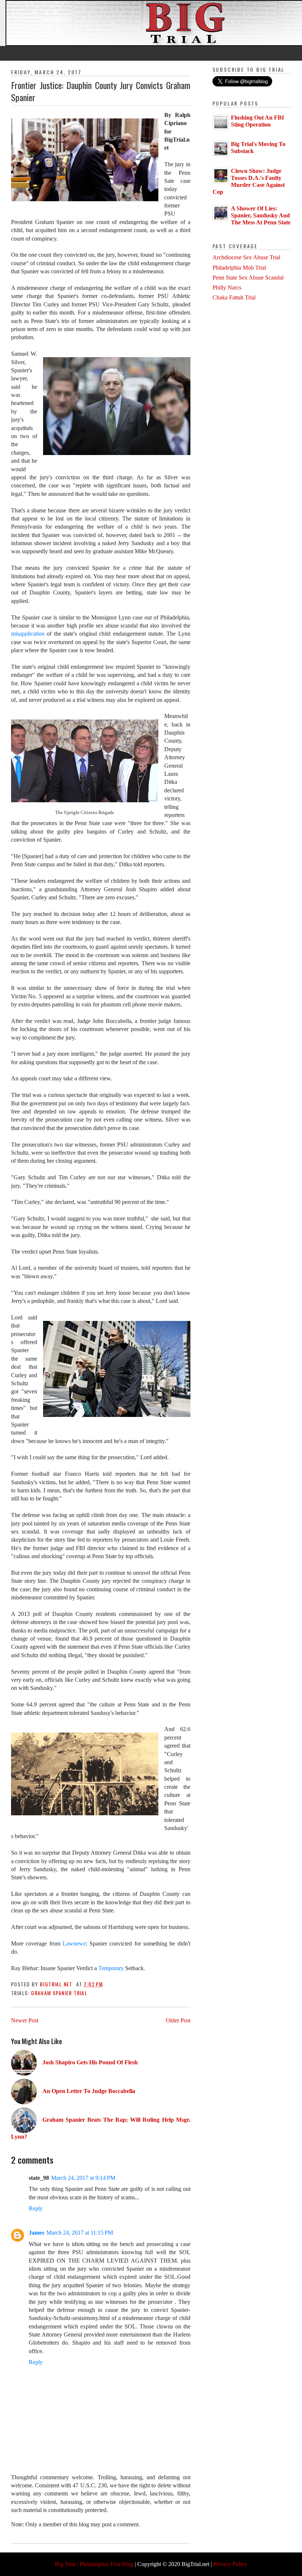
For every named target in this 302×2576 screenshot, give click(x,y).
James (36, 2233)
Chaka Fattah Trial (234, 297)
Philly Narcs (227, 287)
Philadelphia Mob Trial (239, 268)
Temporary (112, 1968)
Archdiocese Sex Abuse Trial (246, 257)
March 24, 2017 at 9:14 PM (83, 2178)
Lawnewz (74, 1943)
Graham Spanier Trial (59, 1993)
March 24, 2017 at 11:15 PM (80, 2233)
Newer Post (25, 2020)
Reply (36, 2208)
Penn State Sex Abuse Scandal (248, 278)
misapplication (29, 634)
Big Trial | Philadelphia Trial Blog (94, 2564)
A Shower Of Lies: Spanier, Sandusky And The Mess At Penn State (261, 215)
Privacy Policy (230, 2564)
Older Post (178, 2020)
